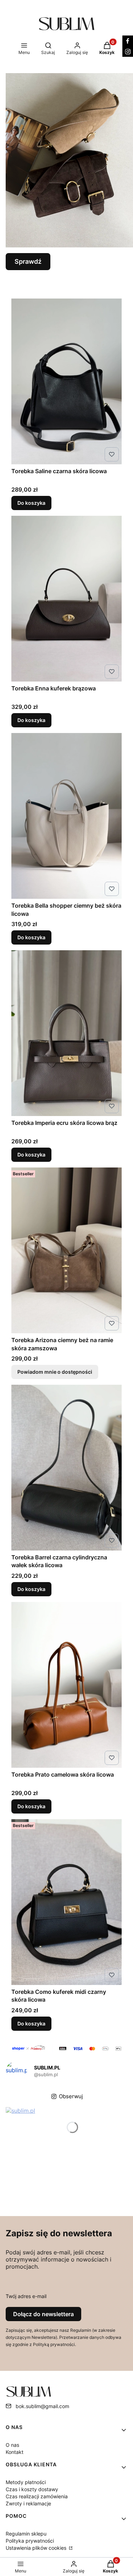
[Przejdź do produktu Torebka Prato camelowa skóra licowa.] (66, 1685)
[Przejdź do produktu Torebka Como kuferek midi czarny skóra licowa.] (66, 1902)
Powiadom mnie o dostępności (55, 1372)
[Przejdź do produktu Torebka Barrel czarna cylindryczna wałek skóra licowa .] (66, 1468)
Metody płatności (26, 2482)
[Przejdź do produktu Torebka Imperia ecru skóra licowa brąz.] (66, 1033)
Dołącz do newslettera (43, 2314)
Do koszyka (31, 503)
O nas (12, 2445)
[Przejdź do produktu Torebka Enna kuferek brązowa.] (66, 599)
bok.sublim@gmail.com (42, 2406)
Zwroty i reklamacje (28, 2503)
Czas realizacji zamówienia (37, 2496)
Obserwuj (71, 2096)
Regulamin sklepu (26, 2534)
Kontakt (15, 2452)
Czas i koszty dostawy (32, 2489)
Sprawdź (28, 261)
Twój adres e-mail (26, 2296)
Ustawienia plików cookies (37, 2548)
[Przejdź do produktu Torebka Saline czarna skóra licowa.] (66, 381)
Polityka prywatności (30, 2541)
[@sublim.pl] (16, 2072)
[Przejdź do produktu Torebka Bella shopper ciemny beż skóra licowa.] (66, 816)
